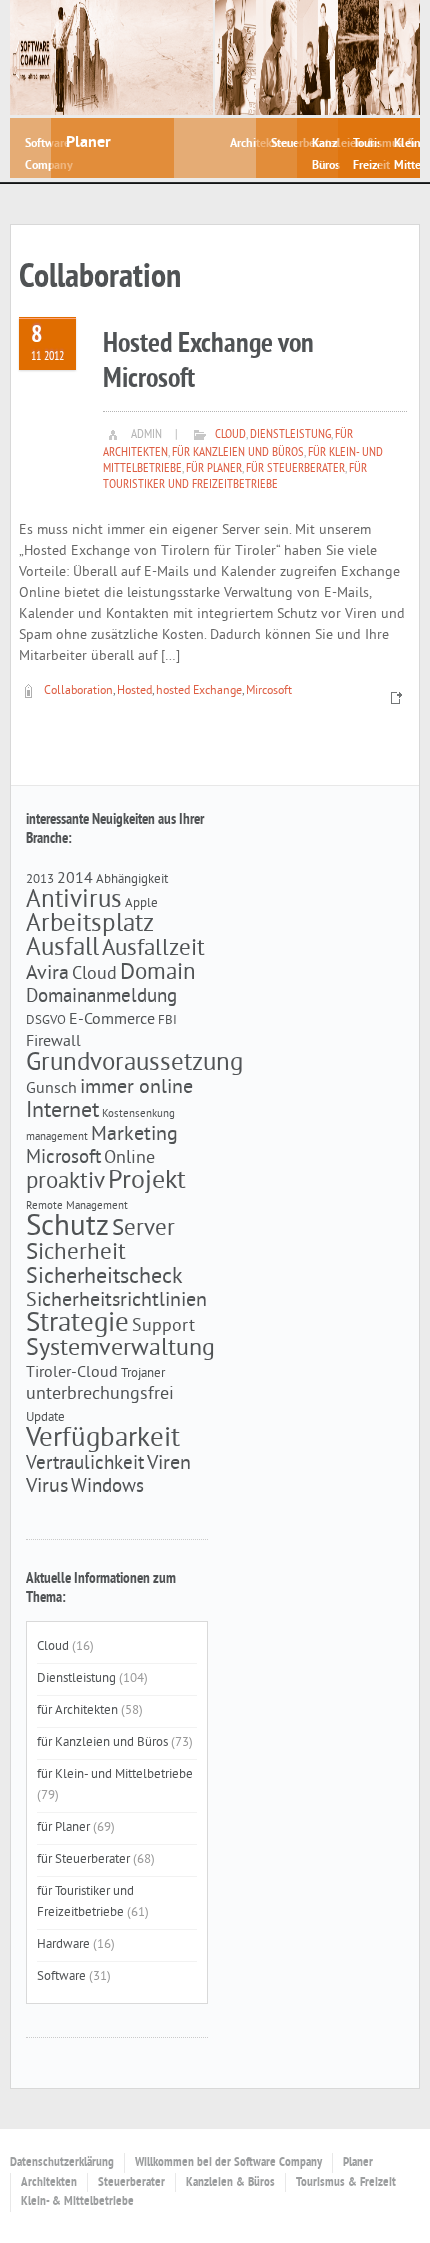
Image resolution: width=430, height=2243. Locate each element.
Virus (47, 1487)
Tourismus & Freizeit (346, 2183)
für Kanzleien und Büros (238, 453)
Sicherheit (76, 1253)
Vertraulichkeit (85, 1464)
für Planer (214, 469)
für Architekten (77, 1711)
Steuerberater (131, 2183)
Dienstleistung (290, 435)
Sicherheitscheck (104, 1277)
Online (129, 1159)
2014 (75, 879)
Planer (358, 2163)
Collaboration (78, 691)
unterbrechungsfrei (100, 1395)
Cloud (230, 435)
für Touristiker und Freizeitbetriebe (235, 477)
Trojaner (143, 1373)
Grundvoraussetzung (134, 1064)
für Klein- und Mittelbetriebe (115, 1775)
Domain (158, 973)
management (57, 1137)
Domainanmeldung (101, 997)
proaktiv (65, 1182)
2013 (40, 879)
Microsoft (63, 1158)
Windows (107, 1487)
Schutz (67, 1227)
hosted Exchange (199, 691)
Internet (62, 1111)
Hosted (134, 691)
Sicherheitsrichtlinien (116, 1301)
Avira (47, 974)
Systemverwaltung (120, 1349)
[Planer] (132, 57)
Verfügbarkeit (103, 1439)
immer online (136, 1088)
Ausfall (62, 949)
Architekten (49, 2183)
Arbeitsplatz (90, 925)
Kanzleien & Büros (230, 2183)
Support (163, 1327)
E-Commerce (112, 1020)
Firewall (53, 1042)
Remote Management (77, 1206)
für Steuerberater (295, 469)
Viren (169, 1464)
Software (61, 1977)
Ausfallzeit (153, 949)
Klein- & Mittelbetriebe (77, 2202)
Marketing (134, 1135)
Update (45, 1417)
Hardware (63, 1945)
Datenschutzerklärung (62, 2163)
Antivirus (74, 901)
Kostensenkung (138, 1114)
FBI (167, 1020)
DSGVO (46, 1020)
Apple (141, 903)
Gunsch (51, 1089)
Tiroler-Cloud (72, 1373)
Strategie (77, 1324)
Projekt (147, 1181)
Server (143, 1229)
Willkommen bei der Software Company (228, 2163)
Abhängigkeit (132, 879)
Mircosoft (269, 691)
